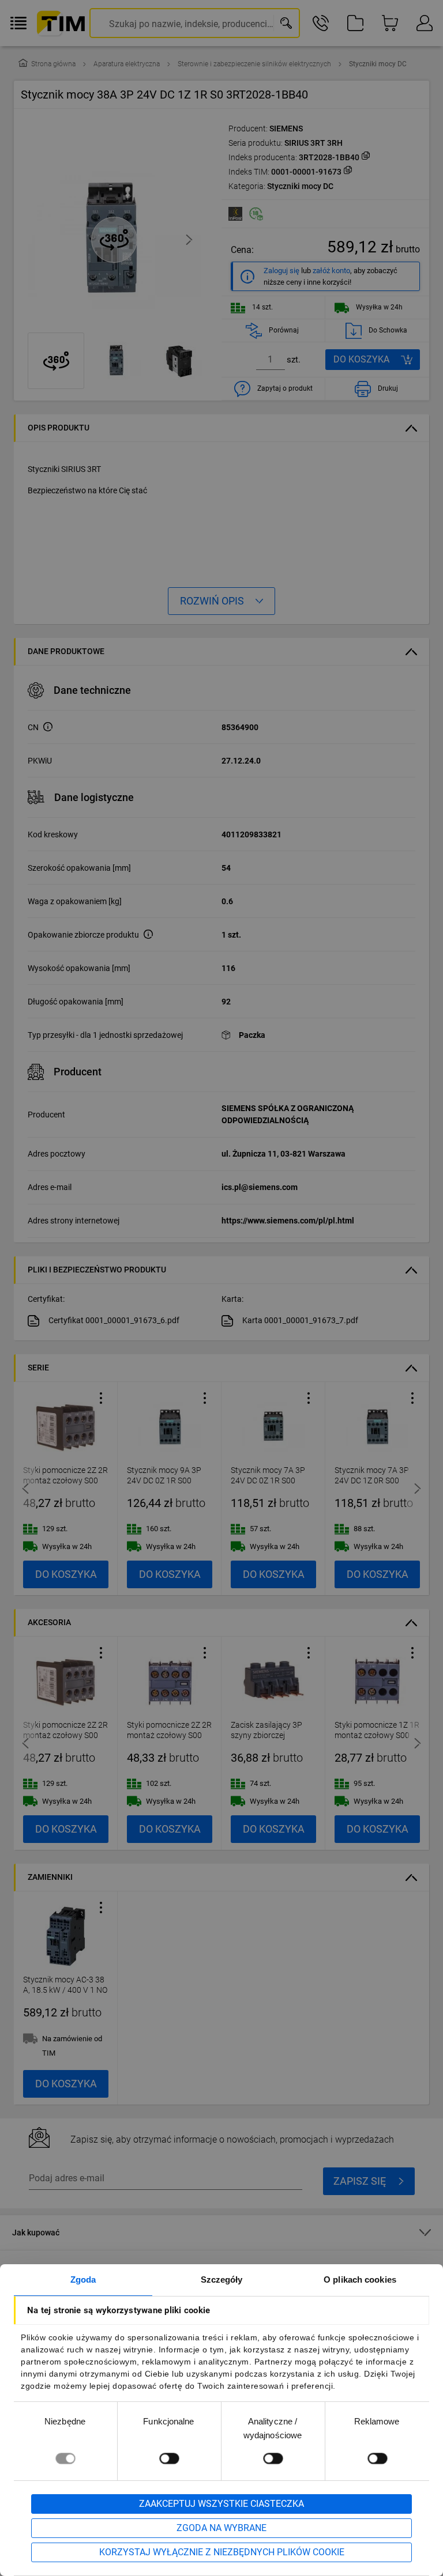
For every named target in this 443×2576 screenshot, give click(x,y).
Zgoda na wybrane (221, 2528)
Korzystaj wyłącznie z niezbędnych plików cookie (222, 2552)
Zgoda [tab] (83, 2280)
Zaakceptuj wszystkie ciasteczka (221, 2504)
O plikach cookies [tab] (360, 2280)
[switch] (169, 2458)
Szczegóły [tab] (222, 2280)
